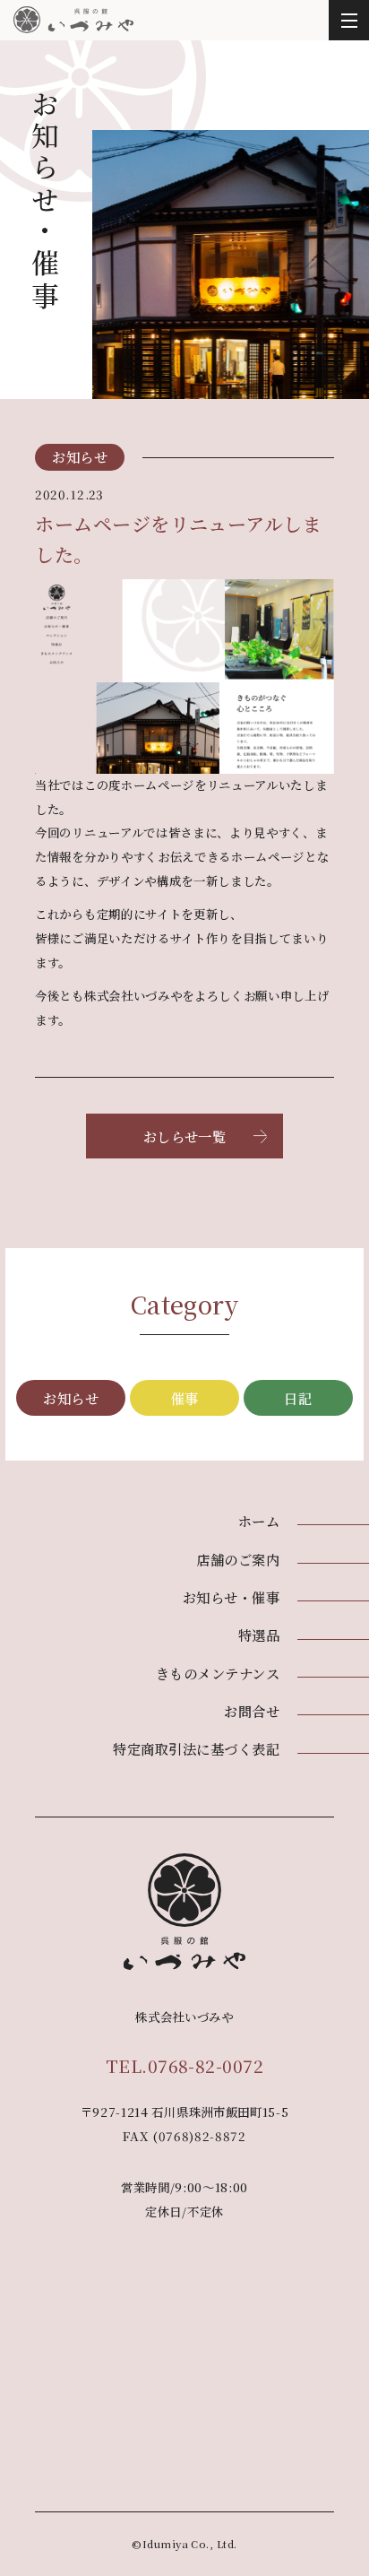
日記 (298, 1398)
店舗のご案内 (238, 1559)
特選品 (259, 1635)
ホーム (259, 1521)
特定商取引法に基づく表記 (196, 1748)
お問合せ (252, 1711)
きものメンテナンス (218, 1673)
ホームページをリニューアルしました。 (178, 539)
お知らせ (71, 1398)
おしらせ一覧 (185, 1136)
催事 (185, 1398)
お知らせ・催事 (231, 1597)
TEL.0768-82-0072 (185, 2065)
